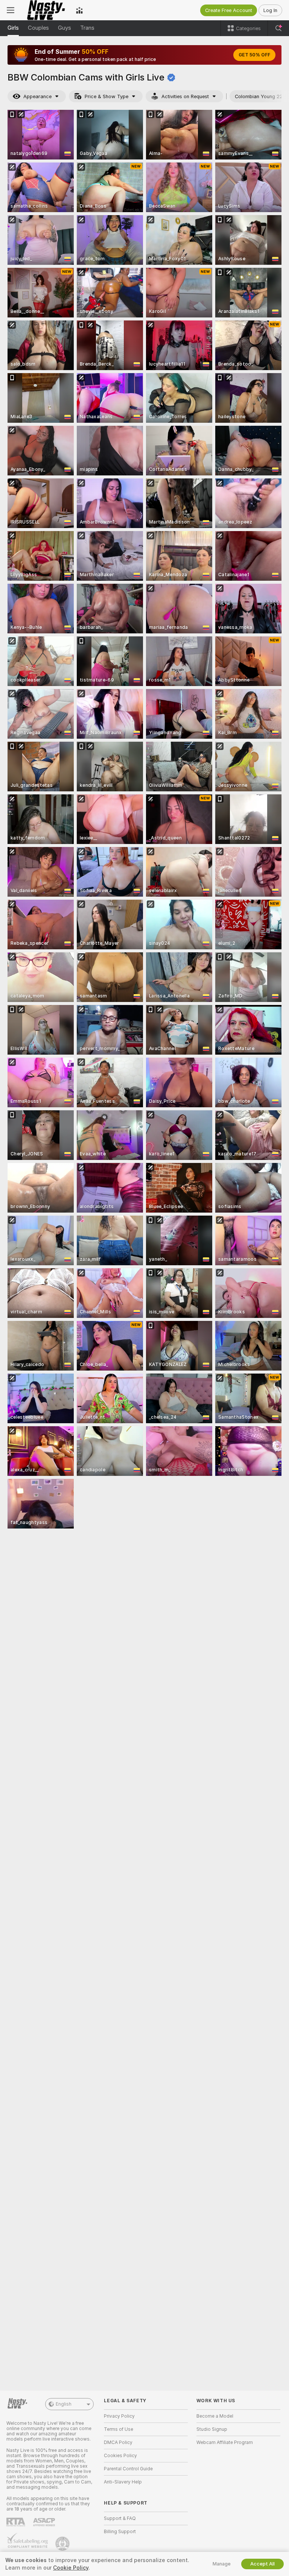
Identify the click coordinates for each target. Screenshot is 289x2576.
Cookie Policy (71, 2568)
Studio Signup (212, 2429)
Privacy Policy (119, 2416)
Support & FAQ (120, 2518)
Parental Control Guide (128, 2469)
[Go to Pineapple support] (63, 2544)
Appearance (37, 96)
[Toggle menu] (11, 10)
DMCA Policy (118, 2442)
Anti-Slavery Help (123, 2482)
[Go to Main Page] (45, 10)
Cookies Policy (120, 2456)
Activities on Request (185, 96)
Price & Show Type (106, 96)
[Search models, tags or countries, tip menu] (278, 28)
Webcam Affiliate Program (225, 2442)
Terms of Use (119, 2429)
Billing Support (120, 2532)
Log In (270, 10)
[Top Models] (79, 10)
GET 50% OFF (254, 55)
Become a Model (215, 2416)
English (64, 2404)
